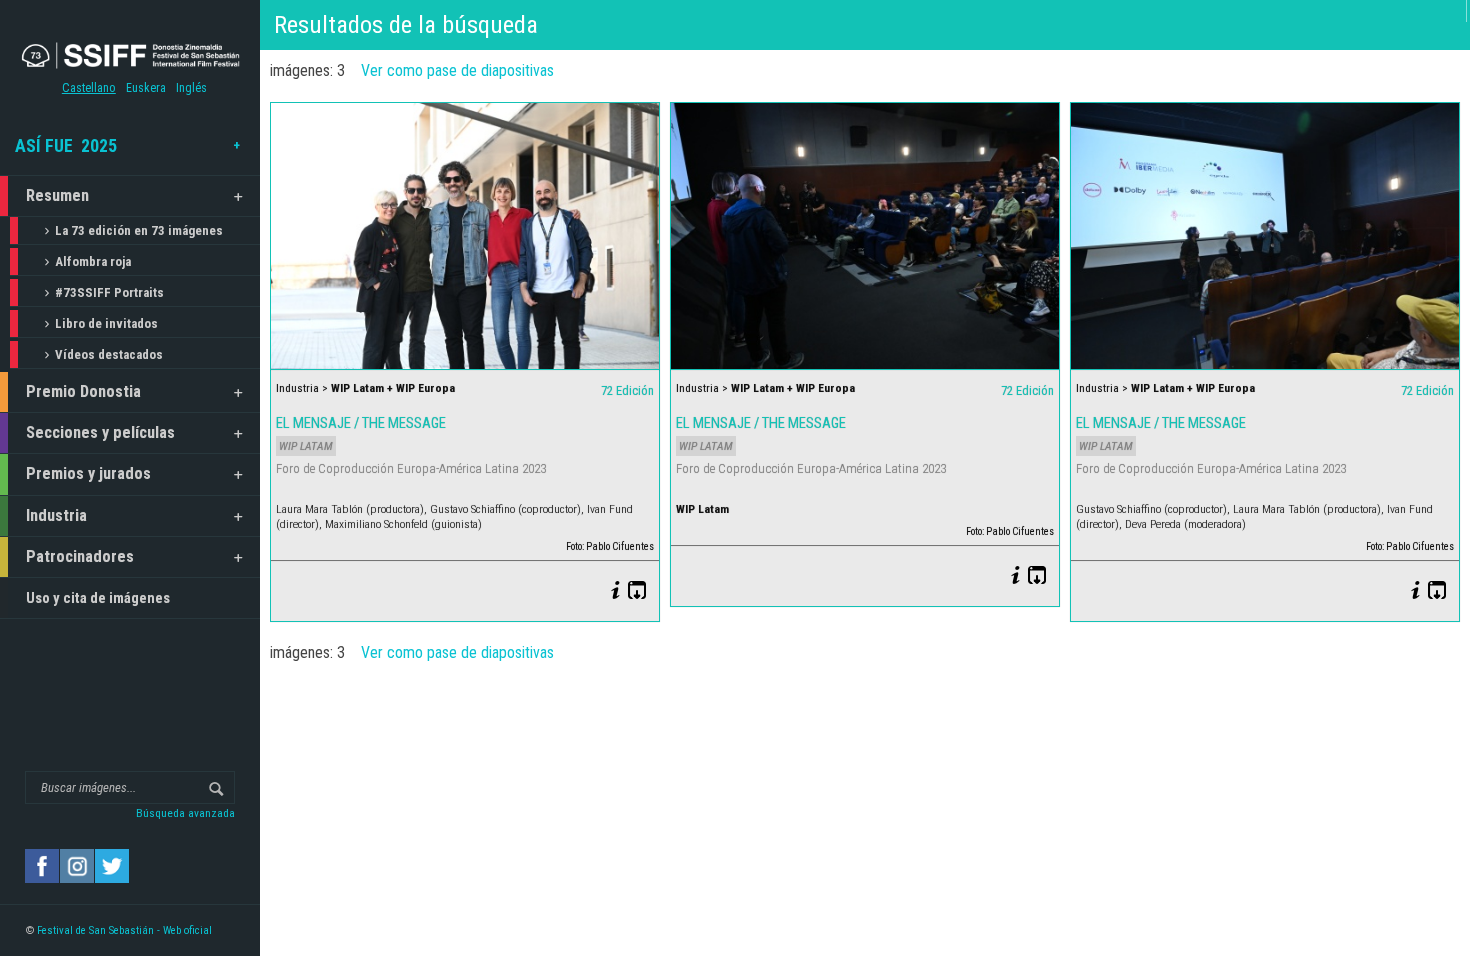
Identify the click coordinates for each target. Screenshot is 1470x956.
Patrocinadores (80, 556)
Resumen (57, 195)
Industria (56, 515)
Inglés (191, 88)
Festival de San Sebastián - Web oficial (124, 930)
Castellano (89, 88)
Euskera (146, 88)
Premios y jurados (88, 473)
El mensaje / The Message (361, 423)
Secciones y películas (100, 432)
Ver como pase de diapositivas (457, 70)
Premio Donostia (83, 391)
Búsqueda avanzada (185, 813)
